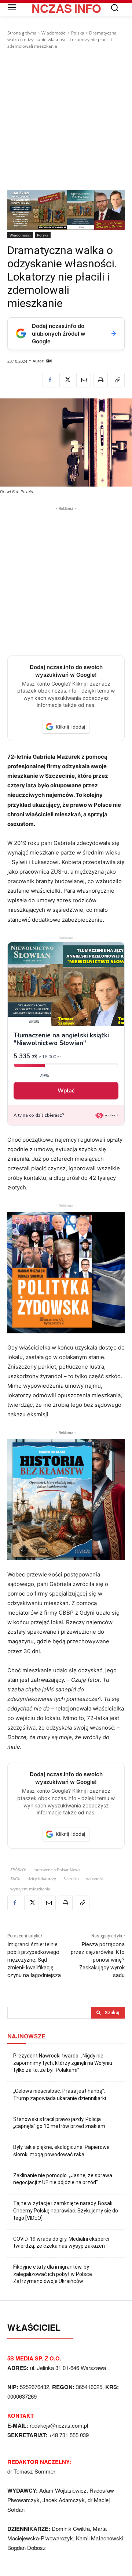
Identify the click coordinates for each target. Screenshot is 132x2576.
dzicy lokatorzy (42, 1878)
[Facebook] (50, 380)
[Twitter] (67, 380)
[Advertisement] (66, 120)
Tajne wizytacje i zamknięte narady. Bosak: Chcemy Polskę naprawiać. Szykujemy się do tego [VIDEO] (66, 2210)
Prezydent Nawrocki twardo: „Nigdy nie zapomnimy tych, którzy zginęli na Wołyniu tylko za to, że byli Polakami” (63, 2063)
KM (49, 361)
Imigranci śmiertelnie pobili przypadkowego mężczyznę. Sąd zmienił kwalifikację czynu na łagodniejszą (34, 1960)
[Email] (84, 380)
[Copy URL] (117, 380)
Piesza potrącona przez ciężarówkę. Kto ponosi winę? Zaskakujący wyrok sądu (98, 1960)
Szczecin (71, 1878)
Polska (78, 33)
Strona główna (22, 33)
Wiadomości (54, 33)
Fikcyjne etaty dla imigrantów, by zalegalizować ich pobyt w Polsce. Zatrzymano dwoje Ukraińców (53, 2274)
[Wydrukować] (100, 380)
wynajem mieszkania (30, 1889)
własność (95, 1878)
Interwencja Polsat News (57, 1870)
